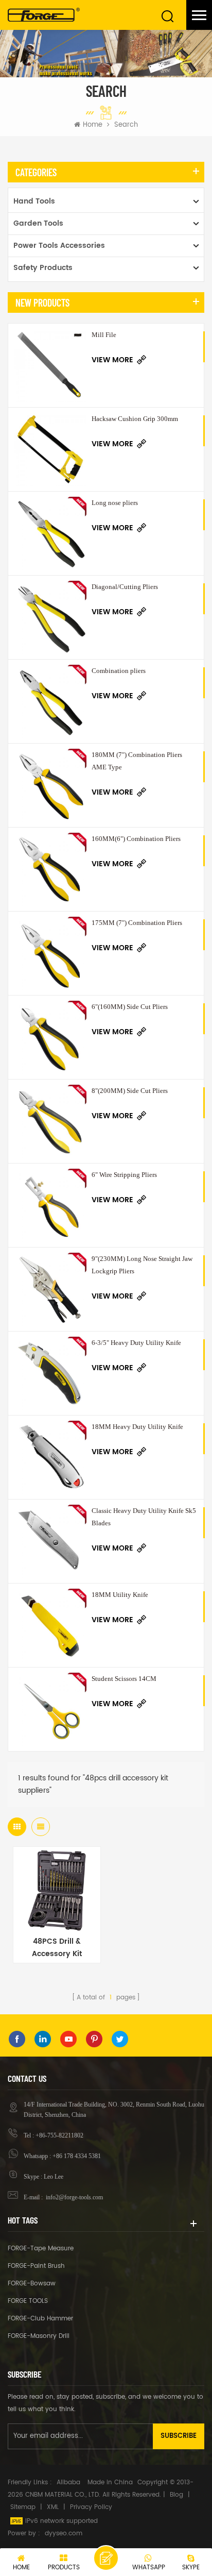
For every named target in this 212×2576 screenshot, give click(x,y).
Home (93, 125)
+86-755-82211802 (59, 2135)
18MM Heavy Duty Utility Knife (137, 1427)
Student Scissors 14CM (124, 1679)
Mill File (104, 335)
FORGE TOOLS (28, 2301)
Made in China (110, 2482)
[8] (50, 1121)
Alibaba (68, 2482)
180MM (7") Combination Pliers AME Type (137, 761)
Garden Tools (38, 223)
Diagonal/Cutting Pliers (125, 587)
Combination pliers (119, 671)
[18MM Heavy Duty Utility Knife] (50, 1457)
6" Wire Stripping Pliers (124, 1175)
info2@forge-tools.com (74, 2197)
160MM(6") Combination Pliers (136, 839)
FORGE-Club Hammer (40, 2319)
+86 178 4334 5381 (77, 2156)
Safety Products (43, 268)
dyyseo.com (64, 2533)
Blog (176, 2495)
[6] (50, 1037)
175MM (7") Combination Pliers (137, 923)
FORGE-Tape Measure (41, 2249)
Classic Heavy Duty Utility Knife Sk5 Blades (144, 1517)
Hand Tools (34, 201)
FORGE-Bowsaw (32, 2284)
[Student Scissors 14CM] (50, 1709)
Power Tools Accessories (59, 246)
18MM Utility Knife (120, 1595)
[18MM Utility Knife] (50, 1625)
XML (53, 2507)
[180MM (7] (50, 785)
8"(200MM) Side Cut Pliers (130, 1091)
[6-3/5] (50, 1373)
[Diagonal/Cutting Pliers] (50, 617)
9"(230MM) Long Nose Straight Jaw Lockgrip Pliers (142, 1265)
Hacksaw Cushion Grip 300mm (135, 419)
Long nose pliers (115, 503)
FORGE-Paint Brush (36, 2266)
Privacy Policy (91, 2507)
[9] (50, 1289)
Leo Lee (54, 2177)
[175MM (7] (50, 953)
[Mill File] (50, 365)
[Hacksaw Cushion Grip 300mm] (50, 449)
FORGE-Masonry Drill (39, 2336)
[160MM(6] (50, 869)
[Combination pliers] (50, 701)
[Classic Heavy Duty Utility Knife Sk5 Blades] (50, 1541)
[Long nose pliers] (50, 533)
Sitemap (23, 2507)
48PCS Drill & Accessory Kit (57, 1948)
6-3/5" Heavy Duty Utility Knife (136, 1343)
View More (112, 360)
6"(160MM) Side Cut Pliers (130, 1007)
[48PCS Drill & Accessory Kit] (57, 1890)
